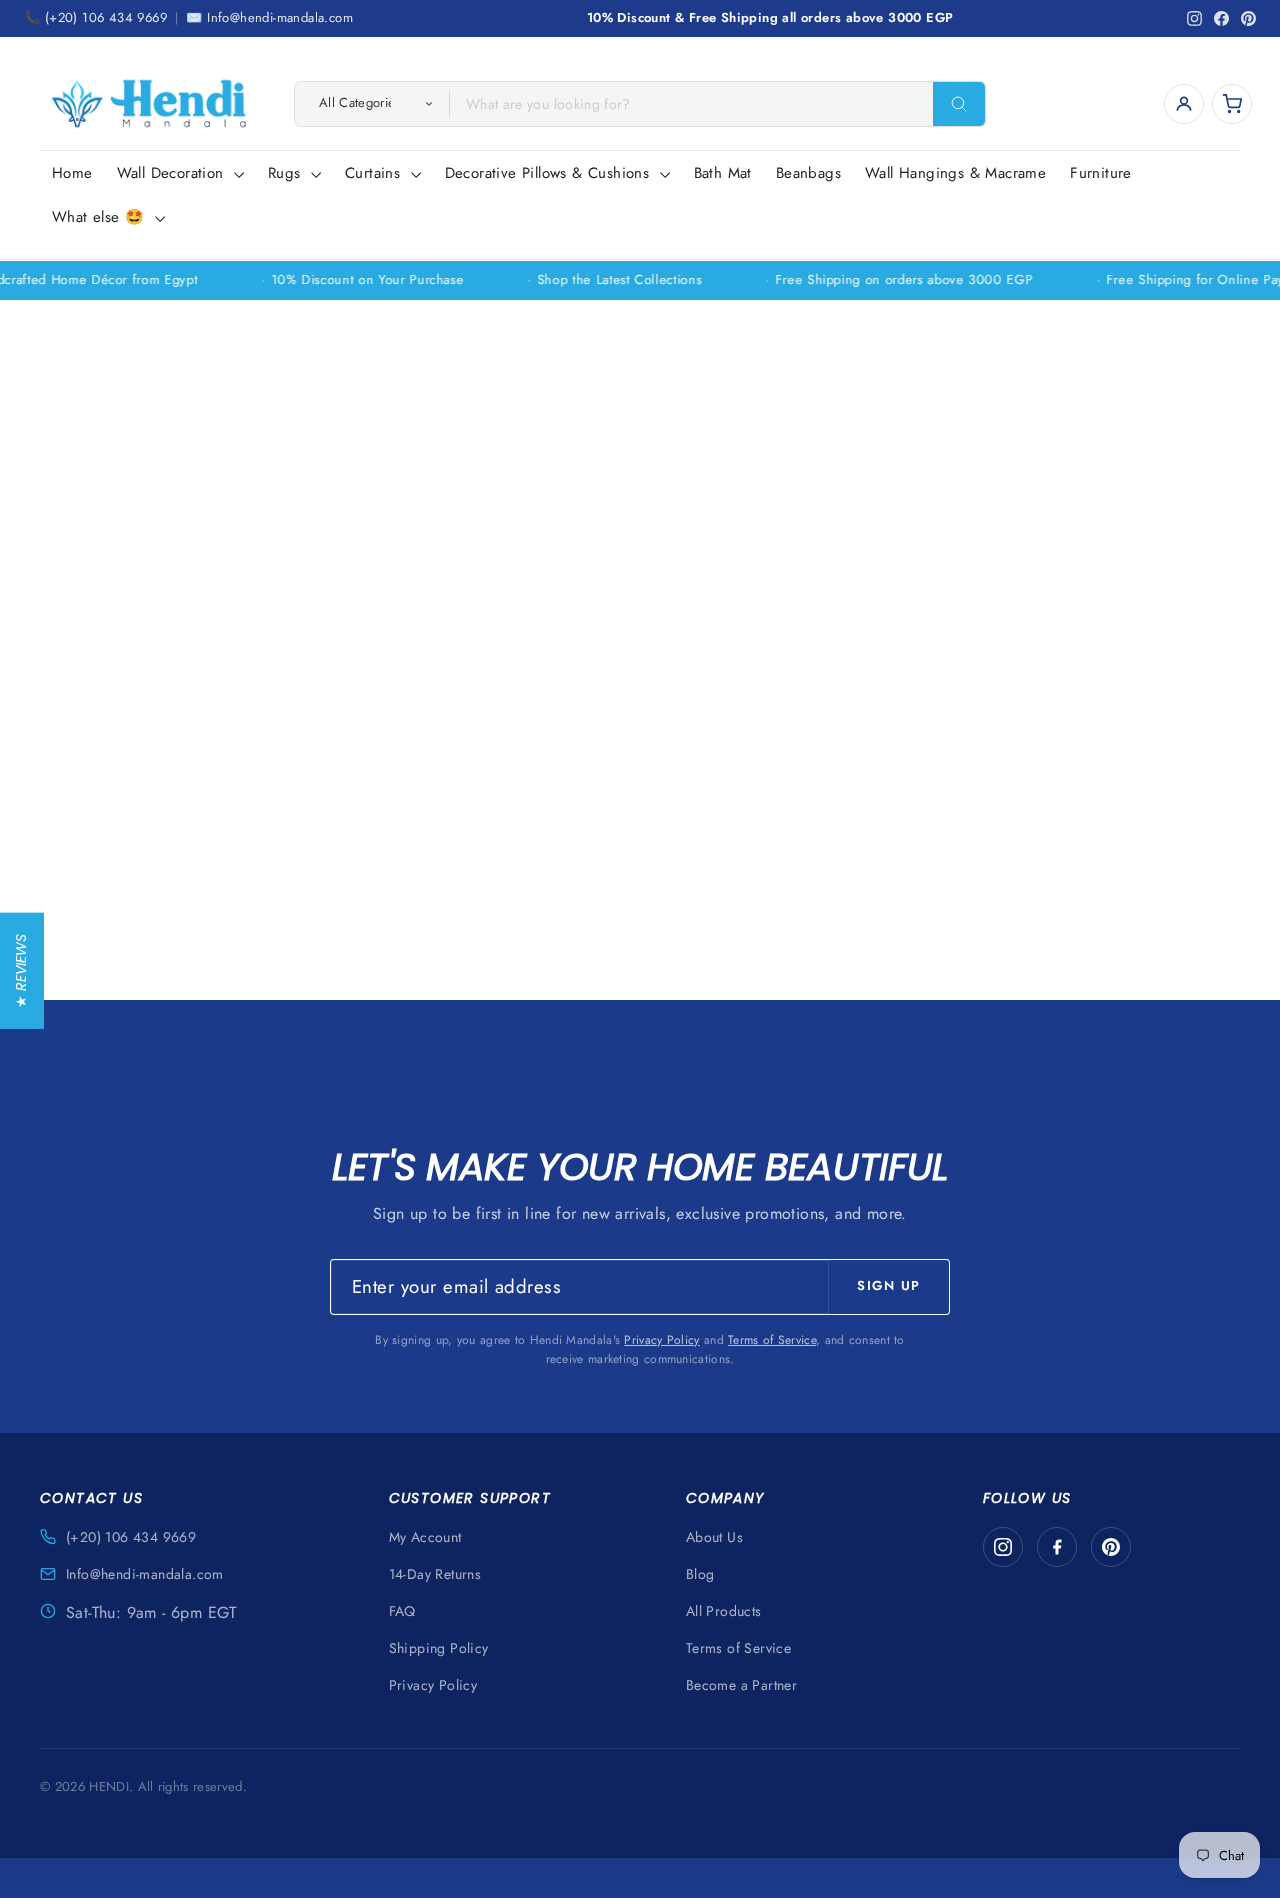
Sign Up (889, 1285)
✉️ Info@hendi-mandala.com (269, 17)
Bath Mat (723, 173)
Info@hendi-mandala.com (145, 1574)
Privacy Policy (661, 1340)
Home (72, 173)
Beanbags (808, 173)
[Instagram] (1003, 1547)
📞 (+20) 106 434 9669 (95, 17)
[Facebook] (1057, 1547)
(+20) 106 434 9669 (131, 1537)
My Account (425, 1537)
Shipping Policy (439, 1648)
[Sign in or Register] (1184, 104)
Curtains (375, 173)
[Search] (959, 104)
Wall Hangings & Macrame (955, 173)
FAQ (402, 1611)
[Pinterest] (1111, 1547)
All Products (724, 1611)
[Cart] (1232, 104)
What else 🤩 (101, 217)
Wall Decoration (173, 173)
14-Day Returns (435, 1574)
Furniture (1101, 173)
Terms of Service (772, 1340)
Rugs (287, 173)
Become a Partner (741, 1685)
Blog (700, 1574)
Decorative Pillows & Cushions (550, 173)
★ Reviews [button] (21, 971)
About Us (714, 1537)
